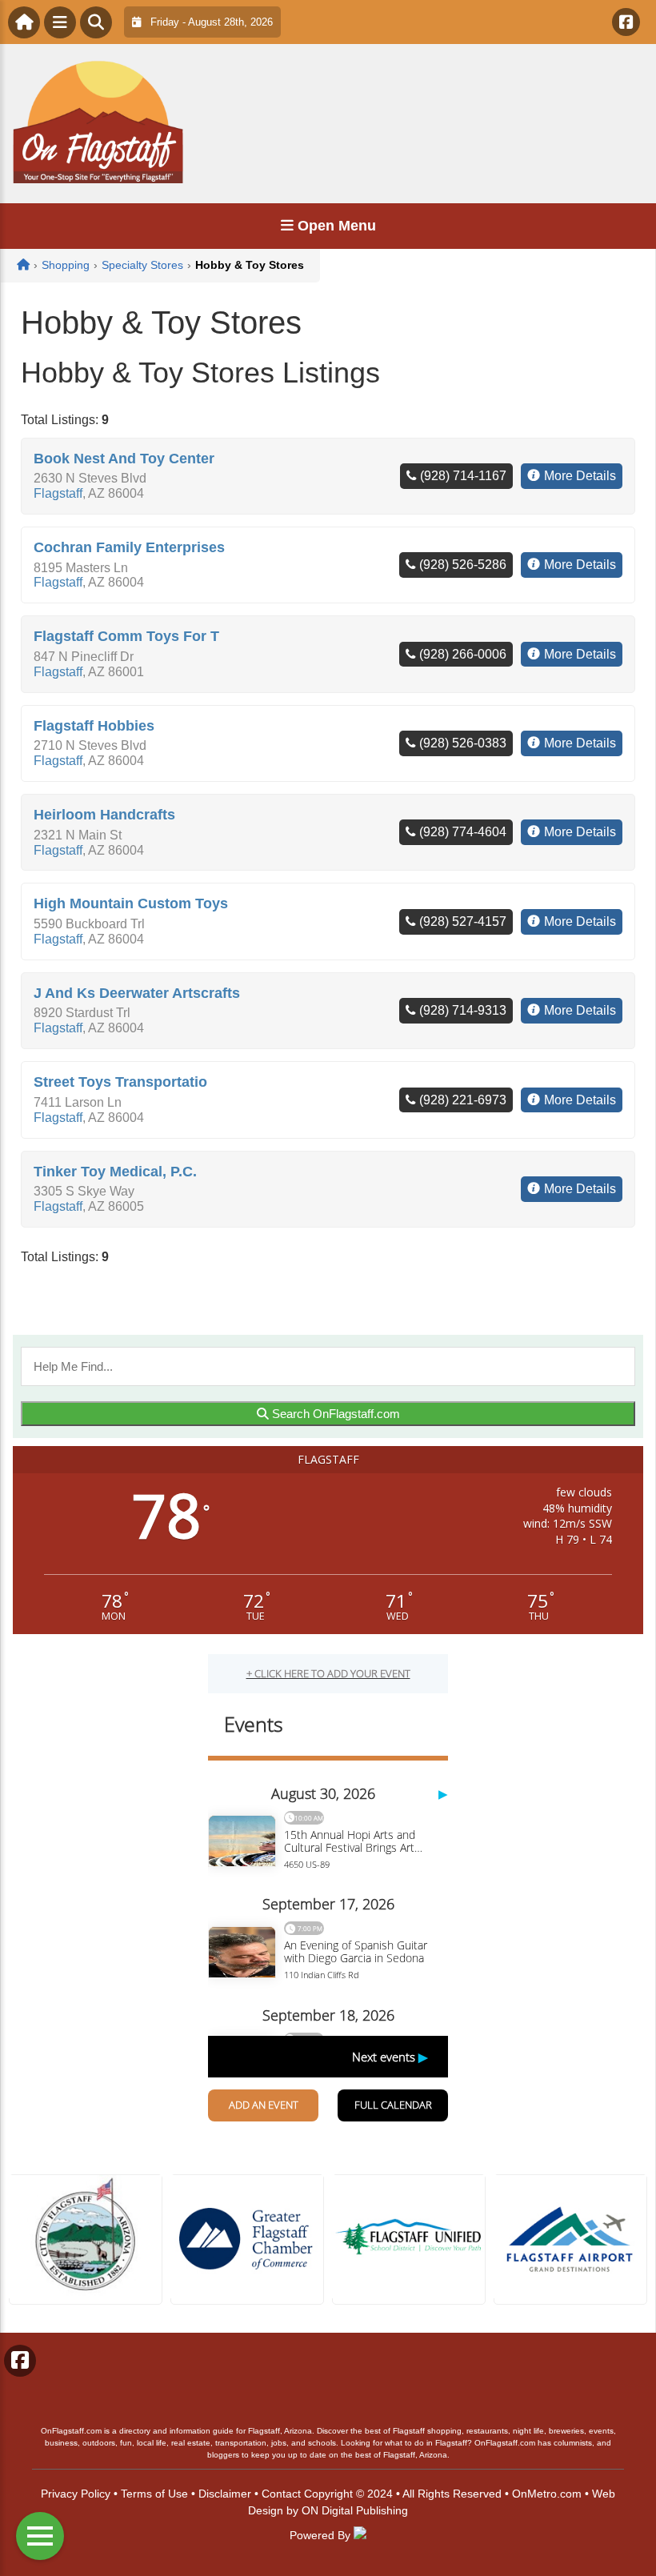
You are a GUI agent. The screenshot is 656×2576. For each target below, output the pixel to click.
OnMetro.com (547, 2494)
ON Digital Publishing (355, 2510)
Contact (281, 2494)
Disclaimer (225, 2494)
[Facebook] (626, 22)
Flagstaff (58, 493)
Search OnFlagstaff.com (334, 1414)
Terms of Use (154, 2494)
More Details (580, 476)
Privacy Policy (76, 2494)
